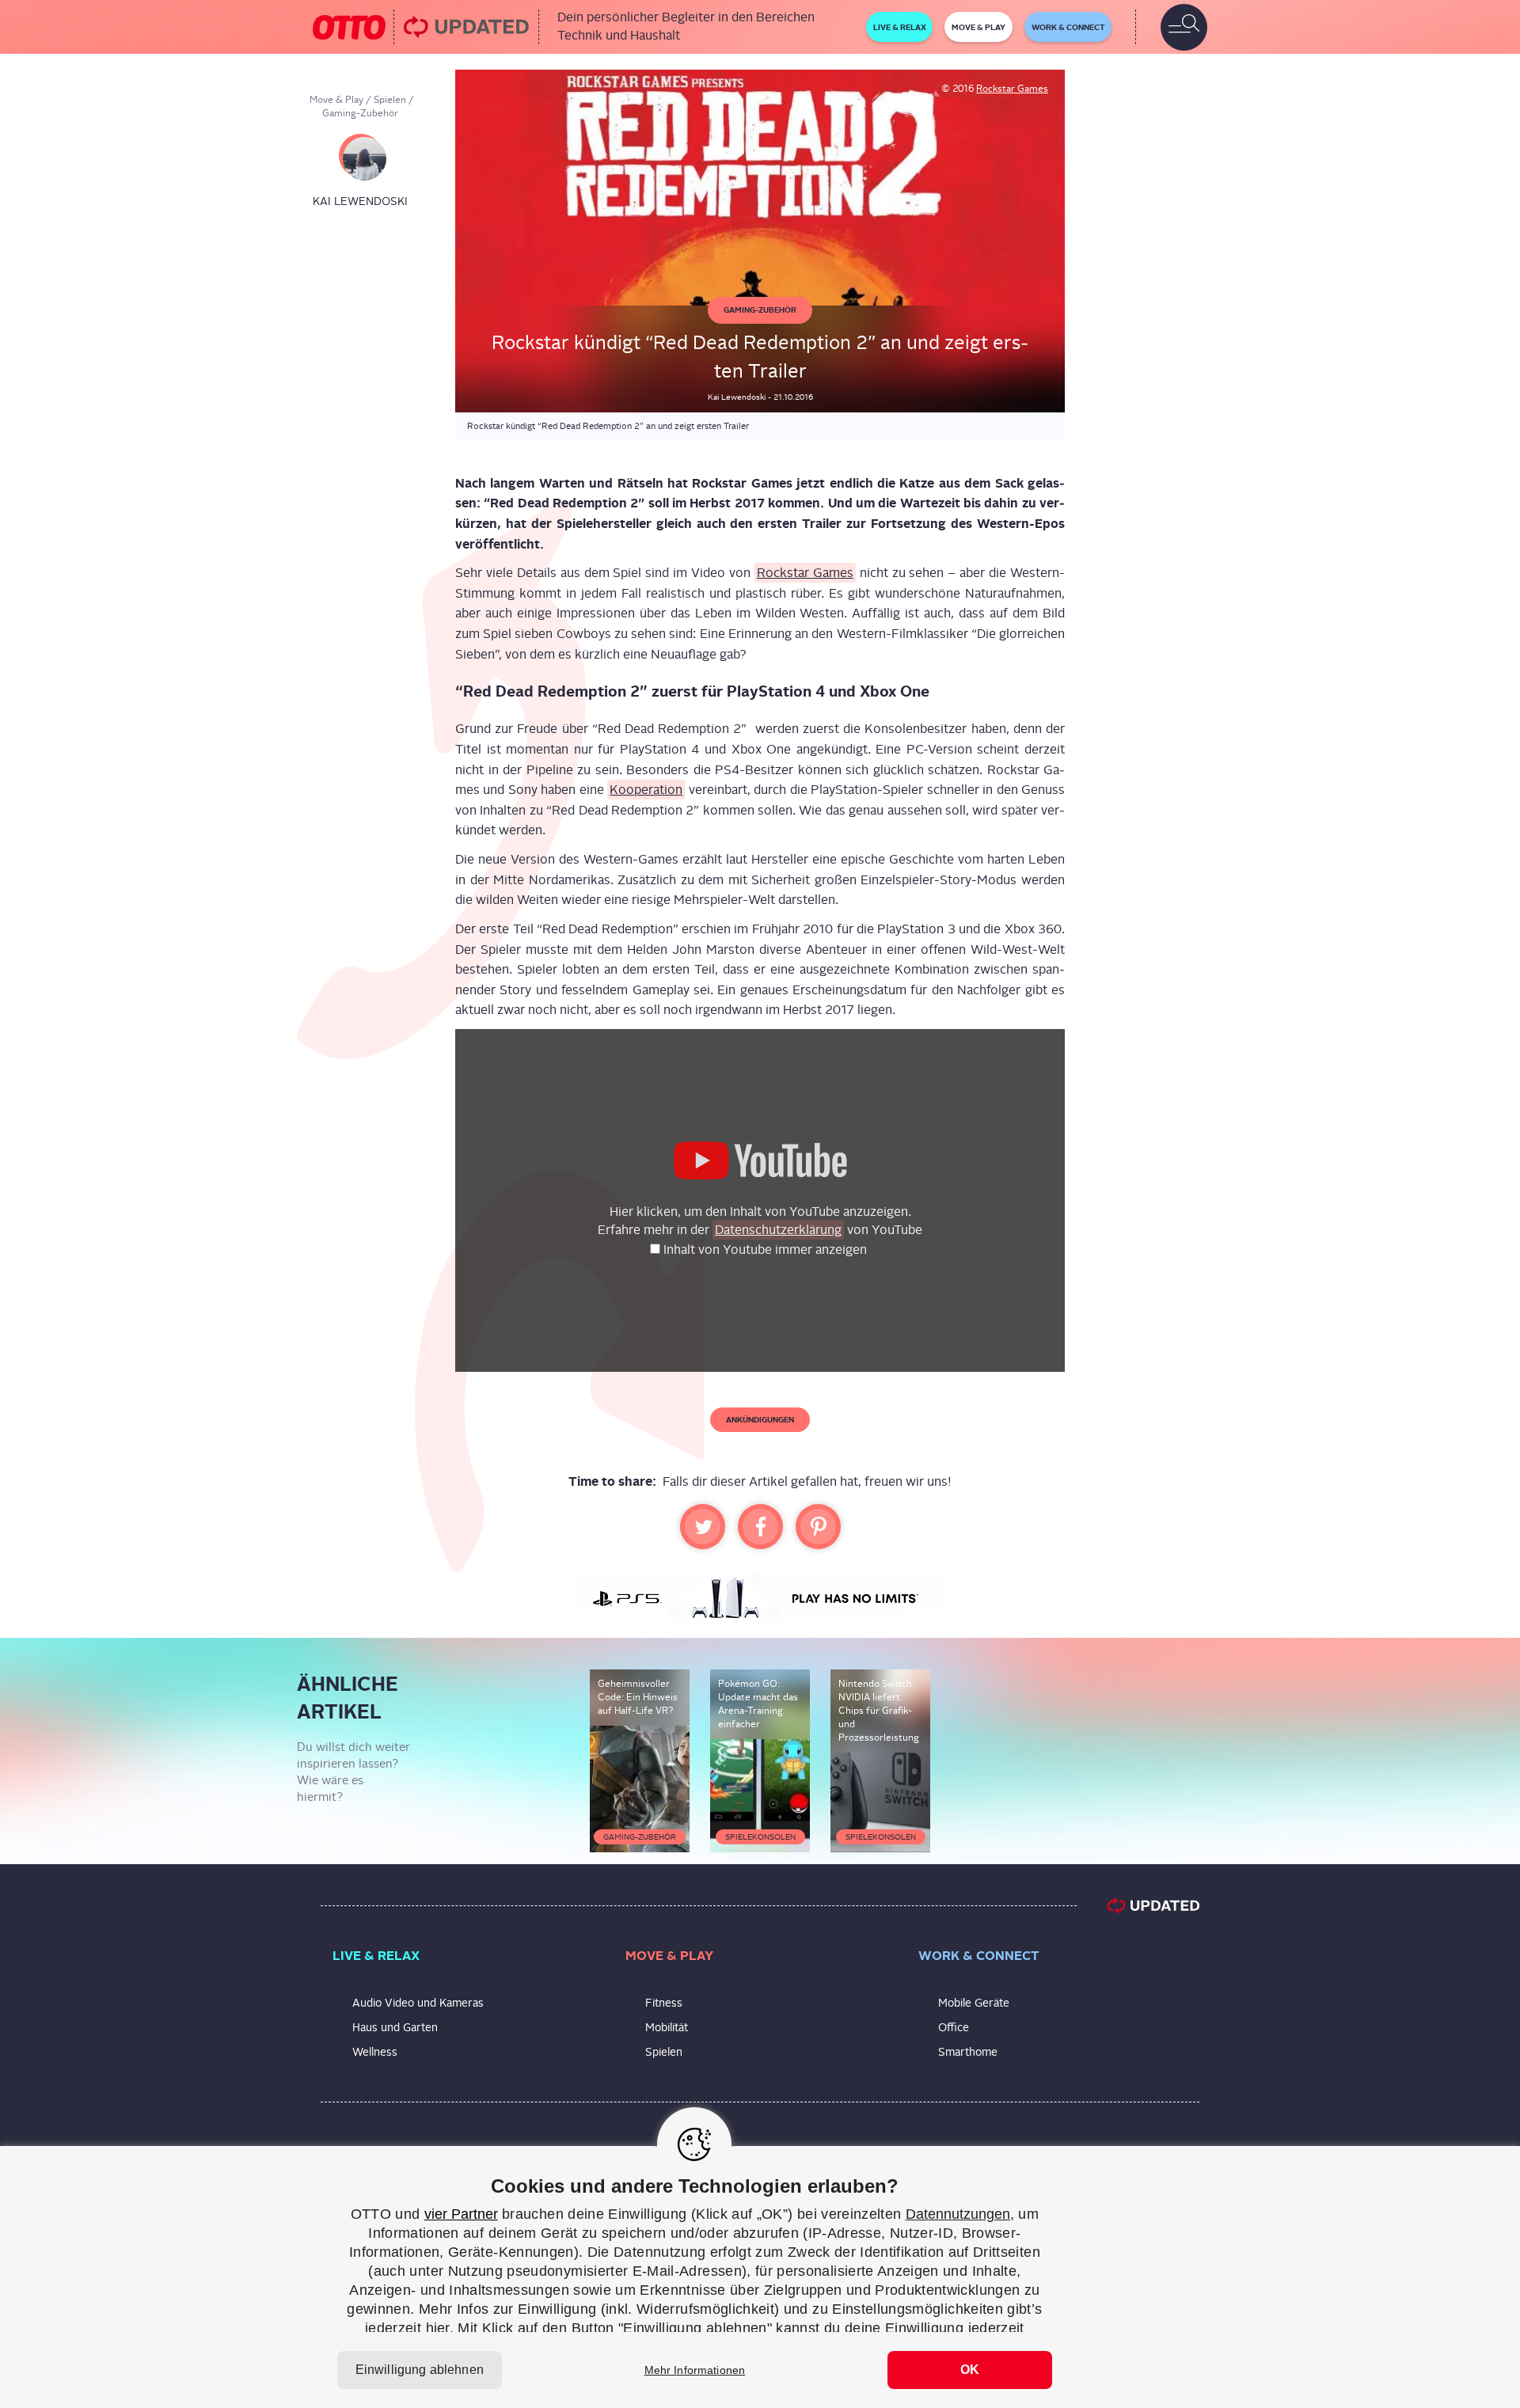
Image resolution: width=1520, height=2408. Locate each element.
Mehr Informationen (695, 2370)
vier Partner (461, 2214)
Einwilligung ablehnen (420, 2370)
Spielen (390, 100)
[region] (760, 2277)
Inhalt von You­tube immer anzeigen (767, 1250)
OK (970, 2370)
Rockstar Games (1012, 89)
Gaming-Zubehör (360, 113)
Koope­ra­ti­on (646, 790)
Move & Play (336, 100)
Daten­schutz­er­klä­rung (778, 1230)
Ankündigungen (760, 1419)
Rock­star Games (805, 573)
